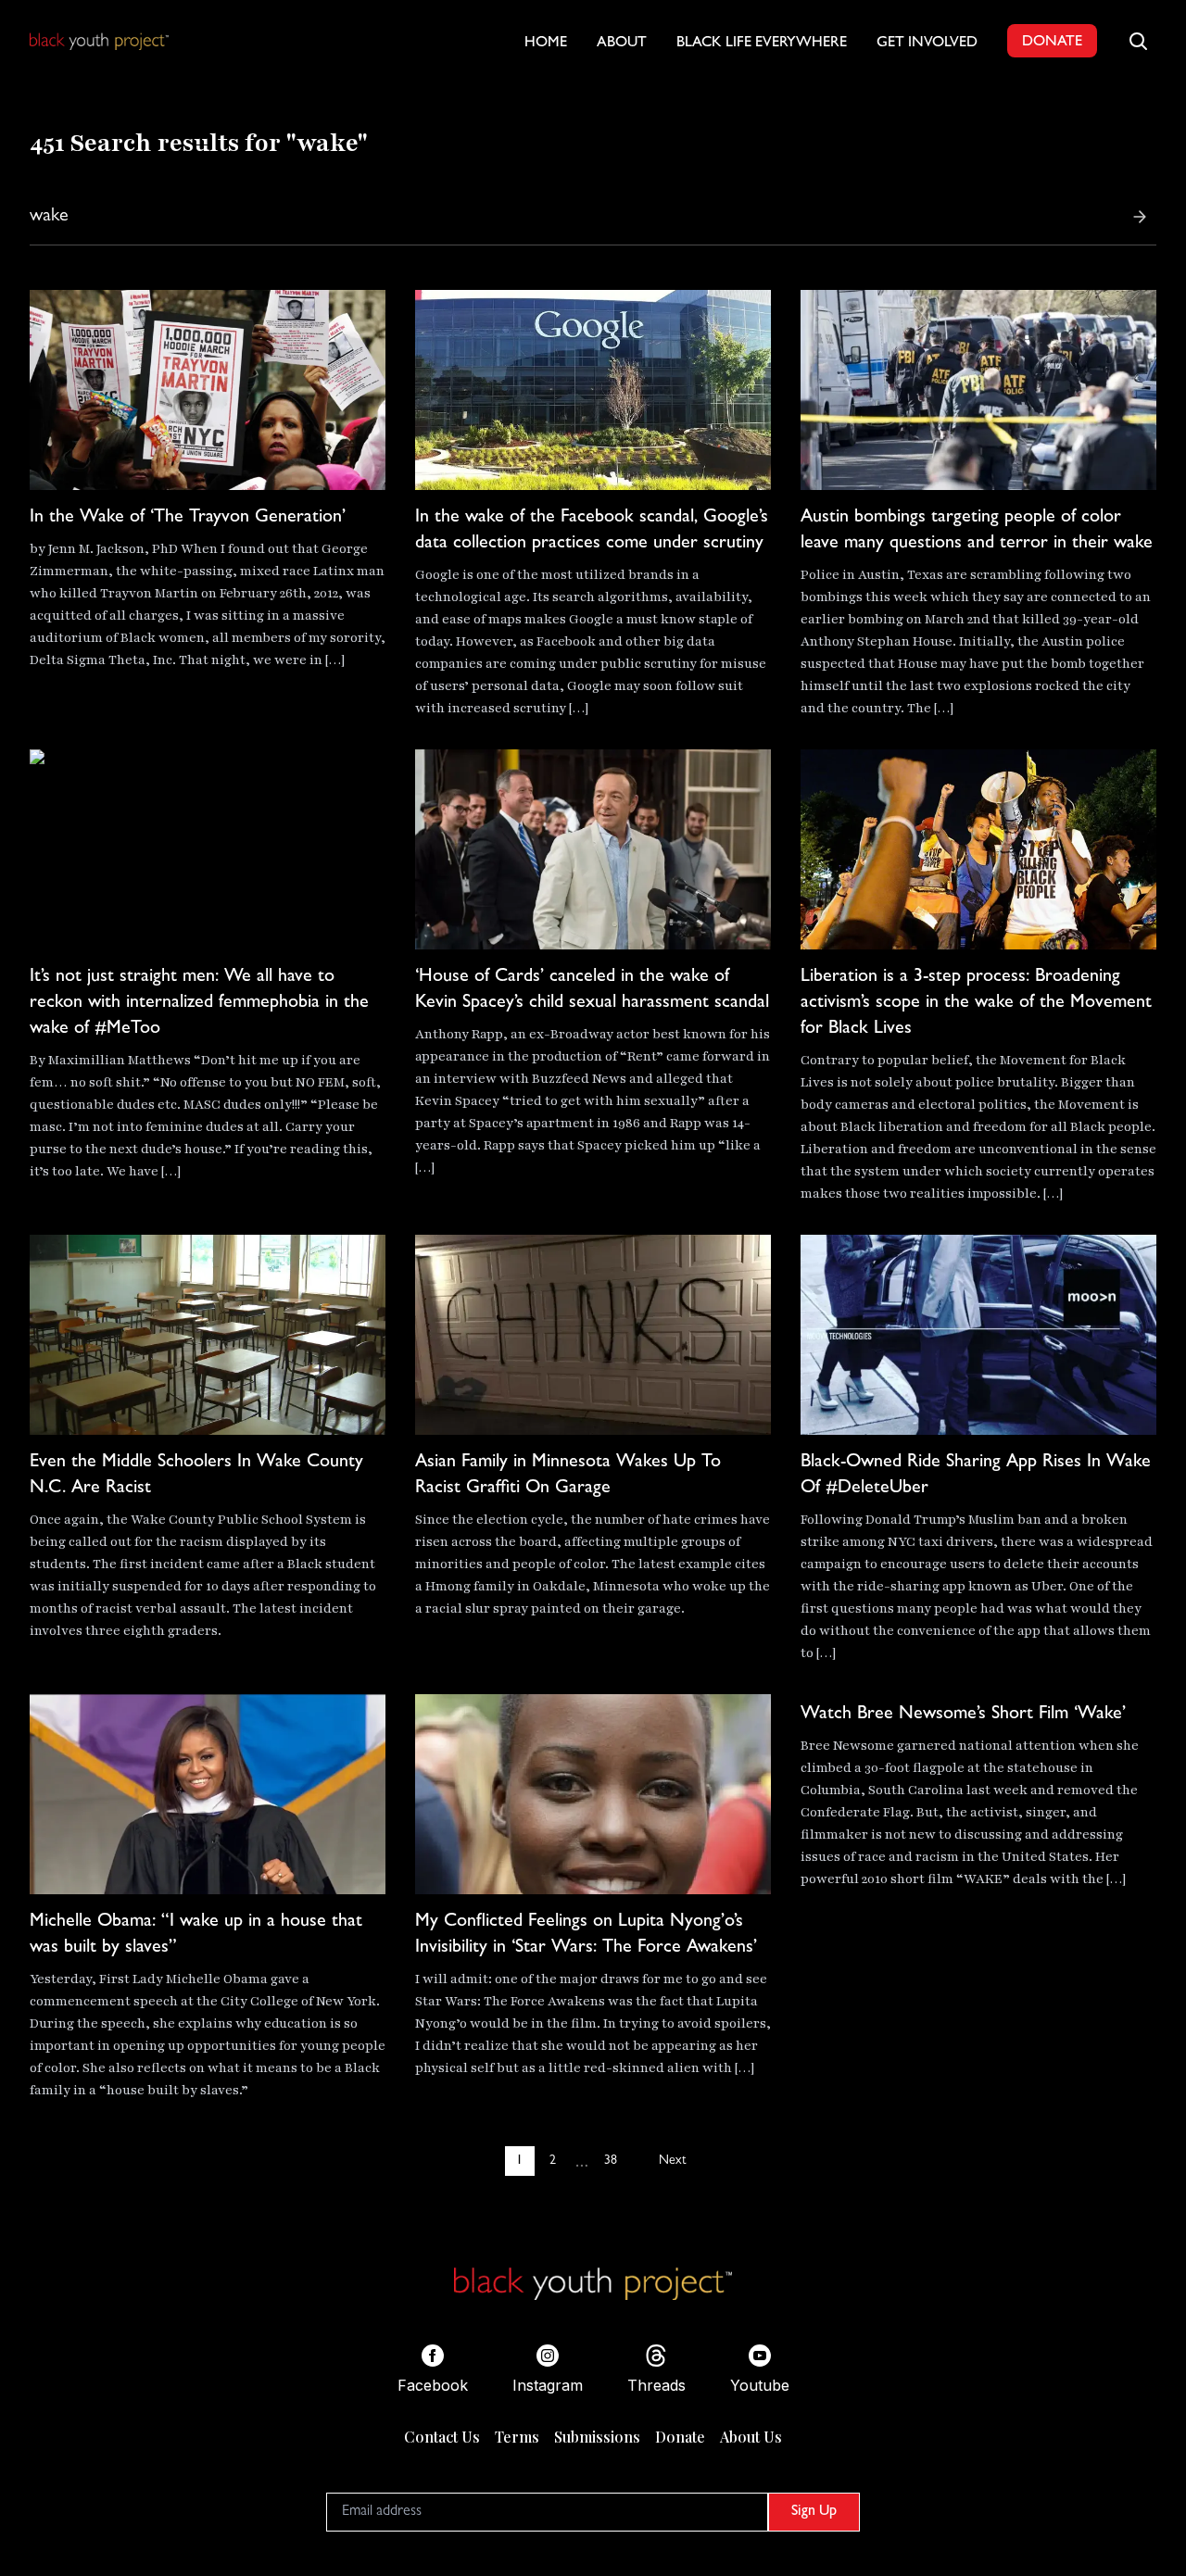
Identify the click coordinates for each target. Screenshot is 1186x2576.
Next (672, 2161)
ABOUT (622, 44)
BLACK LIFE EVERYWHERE (762, 44)
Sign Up (814, 2512)
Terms (517, 2437)
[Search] (1140, 217)
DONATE (1052, 43)
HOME (546, 44)
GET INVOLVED (927, 44)
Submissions (597, 2437)
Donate (680, 2437)
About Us (751, 2437)
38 (611, 2161)
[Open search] (1138, 41)
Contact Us (442, 2437)
